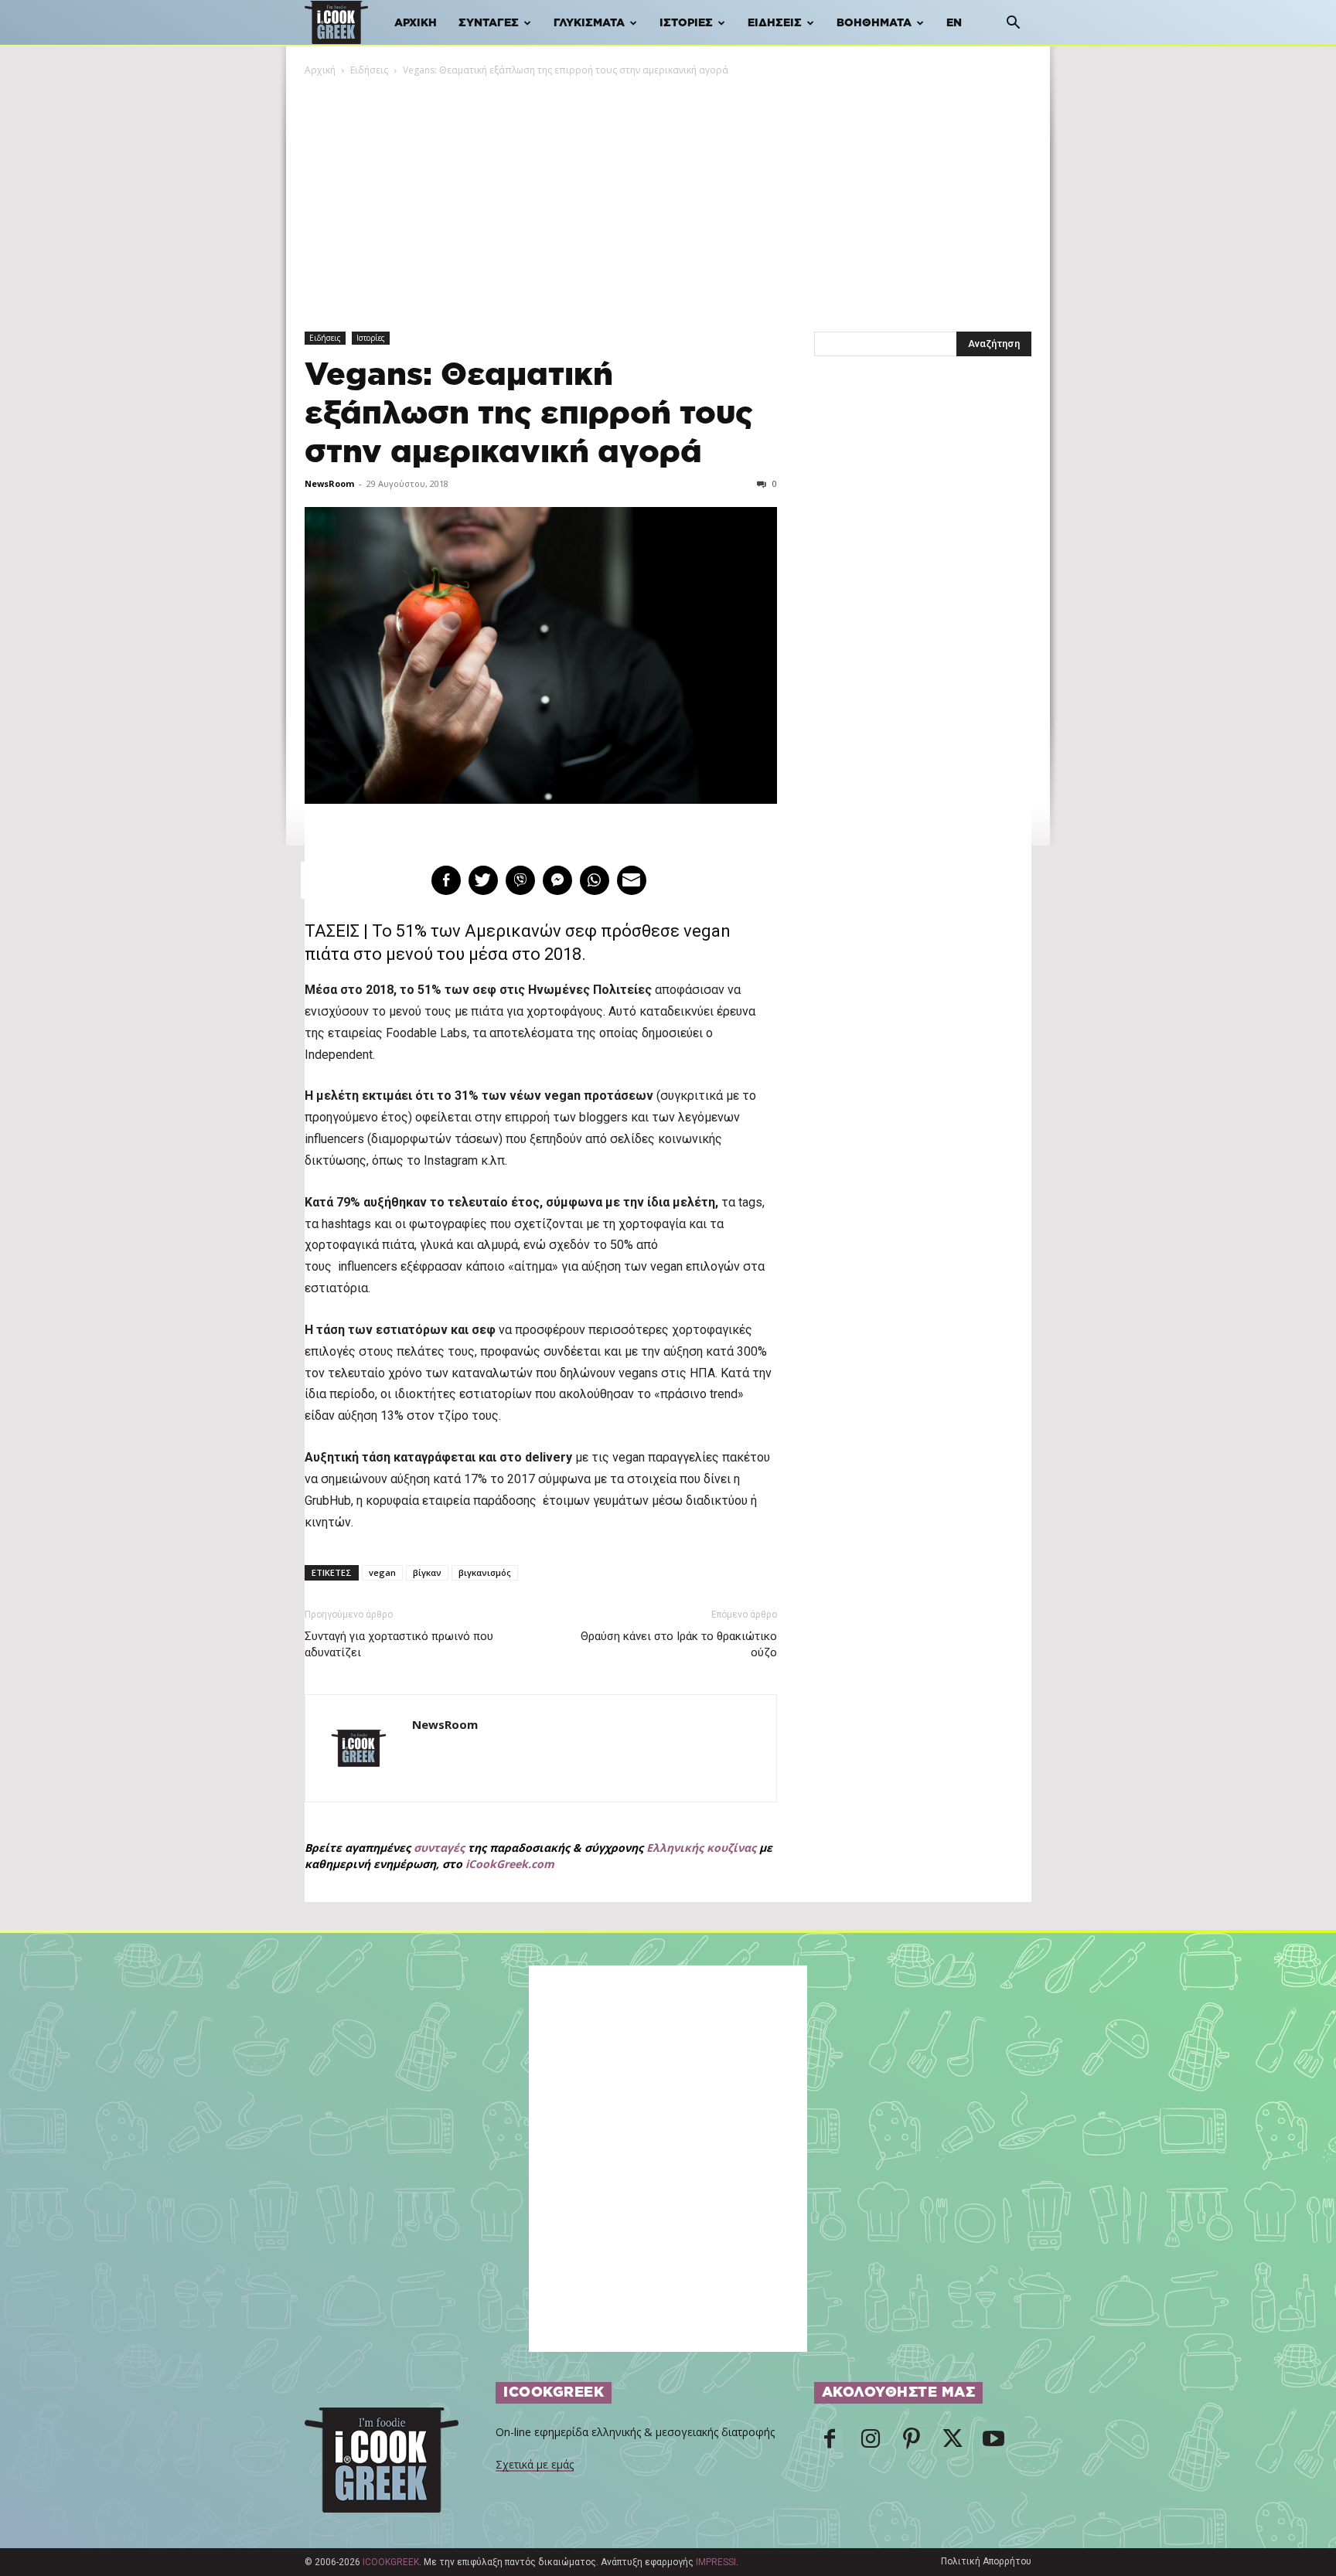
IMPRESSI (716, 2562)
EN (954, 23)
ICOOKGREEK (391, 2562)
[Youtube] (993, 2443)
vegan (382, 1572)
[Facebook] (830, 2443)
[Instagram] (871, 2443)
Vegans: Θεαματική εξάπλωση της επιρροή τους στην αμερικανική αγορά (529, 414)
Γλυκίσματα (589, 23)
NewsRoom (329, 483)
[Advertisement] (668, 194)
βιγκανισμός (485, 1572)
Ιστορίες (686, 23)
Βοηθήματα (874, 23)
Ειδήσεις (775, 23)
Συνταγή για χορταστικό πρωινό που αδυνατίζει (399, 1644)
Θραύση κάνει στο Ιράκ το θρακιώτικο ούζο (678, 1644)
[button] (1013, 24)
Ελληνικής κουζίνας (701, 1848)
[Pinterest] (912, 2443)
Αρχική (416, 23)
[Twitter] (953, 2443)
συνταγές (439, 1848)
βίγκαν (427, 1572)
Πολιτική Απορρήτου (986, 2561)
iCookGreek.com (510, 1864)
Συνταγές (489, 23)
